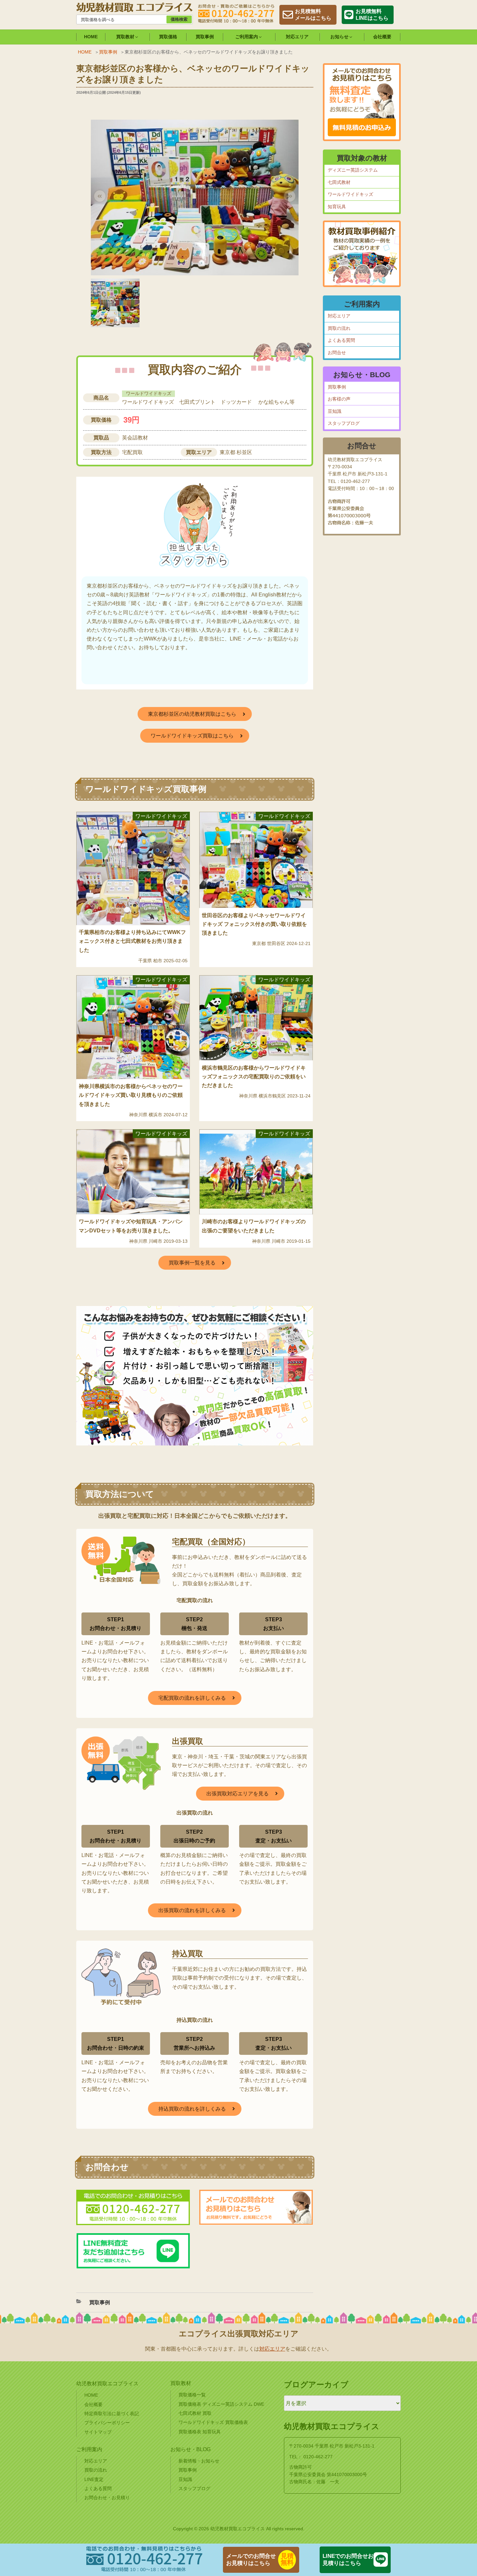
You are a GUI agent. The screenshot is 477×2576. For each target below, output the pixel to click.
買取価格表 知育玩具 (200, 2432)
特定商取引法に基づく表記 (112, 2414)
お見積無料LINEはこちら (372, 15)
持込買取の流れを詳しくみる (192, 2109)
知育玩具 (337, 207)
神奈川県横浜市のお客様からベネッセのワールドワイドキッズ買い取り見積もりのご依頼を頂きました (131, 1095)
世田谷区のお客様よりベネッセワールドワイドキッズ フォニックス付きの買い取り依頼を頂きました (254, 924)
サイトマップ (98, 2432)
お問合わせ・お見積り (107, 2498)
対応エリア (297, 37)
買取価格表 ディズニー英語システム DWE (221, 2404)
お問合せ (337, 353)
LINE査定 (94, 2479)
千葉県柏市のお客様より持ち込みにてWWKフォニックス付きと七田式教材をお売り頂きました (132, 941)
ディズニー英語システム (353, 170)
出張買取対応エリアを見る (238, 1794)
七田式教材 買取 (195, 2413)
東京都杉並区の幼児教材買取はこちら (192, 714)
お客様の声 (339, 399)
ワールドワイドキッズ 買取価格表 (213, 2422)
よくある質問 (341, 340)
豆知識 (335, 411)
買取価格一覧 (192, 2395)
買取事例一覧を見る (192, 1263)
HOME (91, 37)
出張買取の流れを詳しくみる (192, 1910)
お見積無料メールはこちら (313, 15)
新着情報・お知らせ (199, 2461)
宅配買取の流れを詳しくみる (192, 1698)
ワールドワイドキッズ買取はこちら (192, 736)
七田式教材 (339, 182)
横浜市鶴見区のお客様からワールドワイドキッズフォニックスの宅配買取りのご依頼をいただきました (254, 1077)
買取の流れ (339, 328)
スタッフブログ (344, 423)
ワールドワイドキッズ (350, 194)
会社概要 (382, 37)
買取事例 (205, 37)
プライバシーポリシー (107, 2423)
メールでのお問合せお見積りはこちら (251, 2560)
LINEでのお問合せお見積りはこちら (348, 2560)
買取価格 (168, 37)
